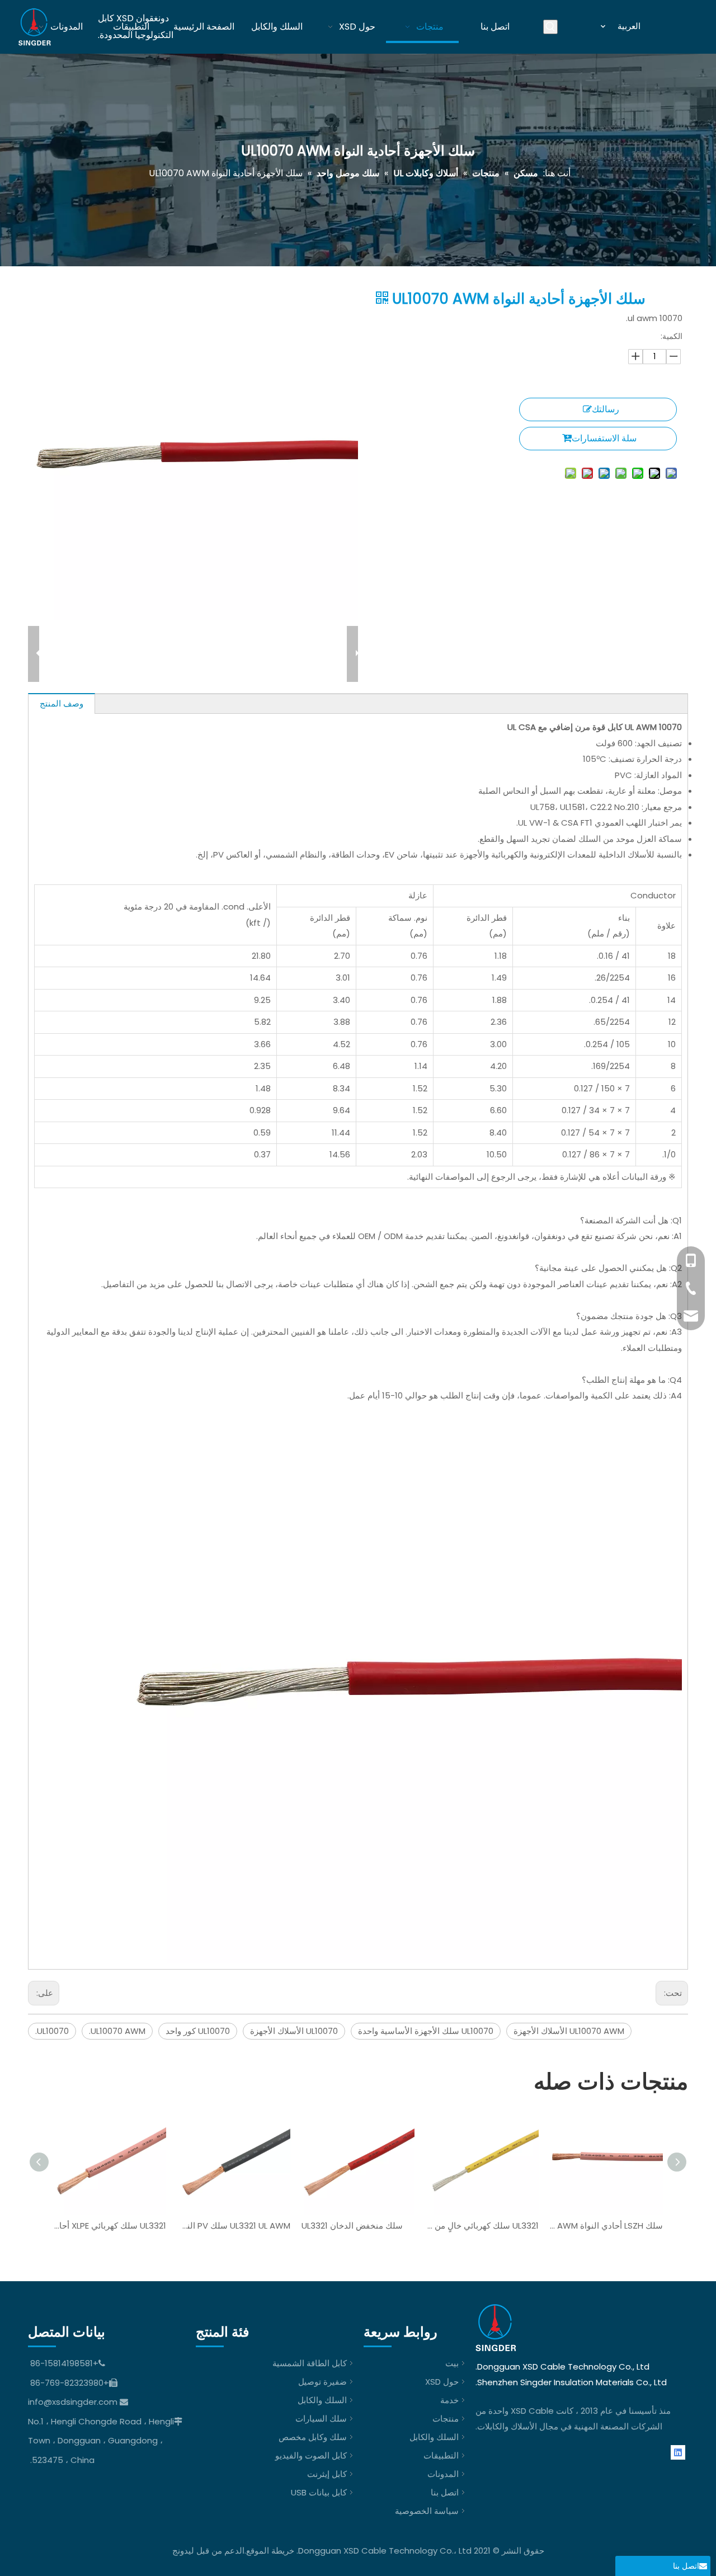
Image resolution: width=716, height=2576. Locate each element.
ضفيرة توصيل (322, 2382)
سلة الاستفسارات (604, 438)
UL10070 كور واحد (198, 2031)
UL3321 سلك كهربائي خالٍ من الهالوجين (482, 2226)
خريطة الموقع (270, 2551)
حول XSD (442, 2382)
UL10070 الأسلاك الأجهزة (294, 2031)
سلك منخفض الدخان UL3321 (352, 2226)
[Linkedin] (678, 2452)
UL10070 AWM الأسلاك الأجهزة (569, 2031)
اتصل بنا (445, 2492)
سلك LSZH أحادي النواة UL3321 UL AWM (606, 2226)
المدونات (443, 2474)
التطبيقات (441, 2455)
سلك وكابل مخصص (313, 2437)
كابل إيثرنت (327, 2474)
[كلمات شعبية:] (550, 27)
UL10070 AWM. (117, 2031)
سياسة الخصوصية (427, 2511)
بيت (452, 2363)
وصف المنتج (62, 703)
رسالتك (606, 409)
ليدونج (183, 2551)
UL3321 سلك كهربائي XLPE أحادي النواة (110, 2226)
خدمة (449, 2400)
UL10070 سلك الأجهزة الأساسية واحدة (426, 2031)
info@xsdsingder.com (73, 2402)
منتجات (446, 2419)
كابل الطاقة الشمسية (310, 2363)
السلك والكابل (434, 2437)
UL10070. (52, 2031)
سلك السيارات (321, 2419)
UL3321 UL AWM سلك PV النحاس (234, 2226)
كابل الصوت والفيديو (311, 2455)
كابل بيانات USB (319, 2492)
